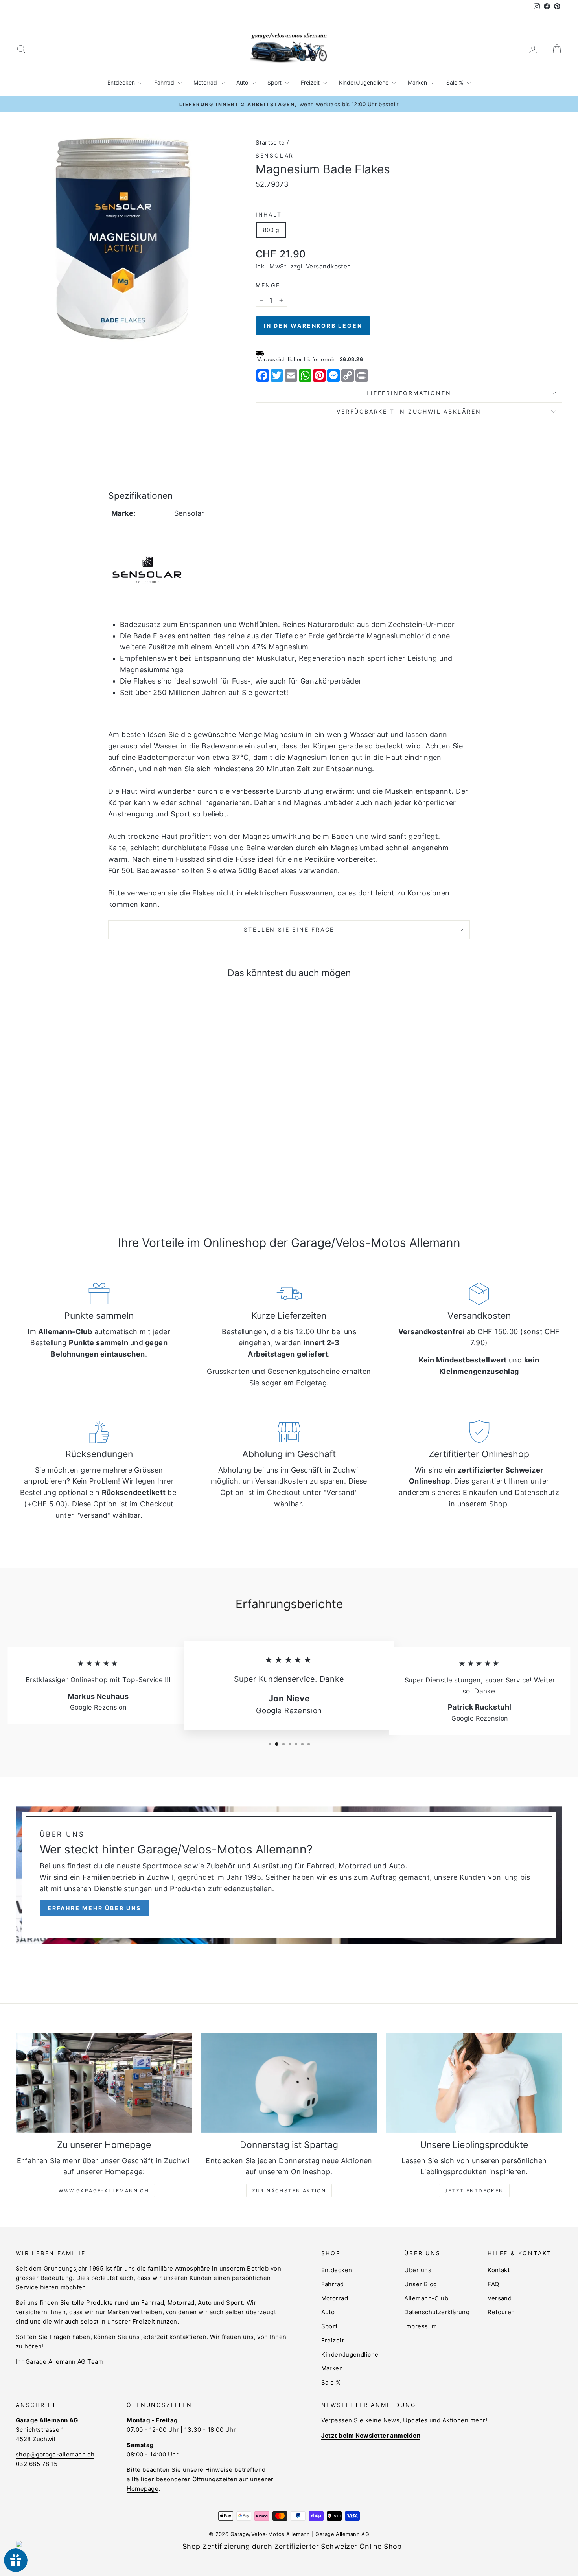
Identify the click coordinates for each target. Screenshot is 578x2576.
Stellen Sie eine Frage (289, 929)
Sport (275, 82)
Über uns (418, 2270)
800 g (271, 230)
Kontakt (499, 2270)
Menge (268, 285)
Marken (418, 82)
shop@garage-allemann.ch (55, 2454)
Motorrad (206, 82)
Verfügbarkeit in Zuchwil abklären (409, 411)
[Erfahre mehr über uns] (289, 1875)
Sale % (456, 82)
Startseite (270, 142)
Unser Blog (421, 2284)
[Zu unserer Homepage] (104, 2083)
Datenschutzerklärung (437, 2312)
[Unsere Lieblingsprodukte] (474, 2083)
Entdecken (122, 82)
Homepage (143, 2489)
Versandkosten (329, 266)
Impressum (421, 2326)
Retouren (501, 2312)
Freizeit (311, 82)
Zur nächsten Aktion (289, 2191)
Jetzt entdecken (474, 2191)
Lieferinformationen (409, 393)
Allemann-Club (426, 2298)
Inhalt (269, 214)
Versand (500, 2298)
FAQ (493, 2284)
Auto (243, 82)
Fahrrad (165, 82)
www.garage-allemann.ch (104, 2191)
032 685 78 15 (37, 2464)
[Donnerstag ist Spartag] (289, 2083)
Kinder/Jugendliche (364, 82)
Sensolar (275, 155)
